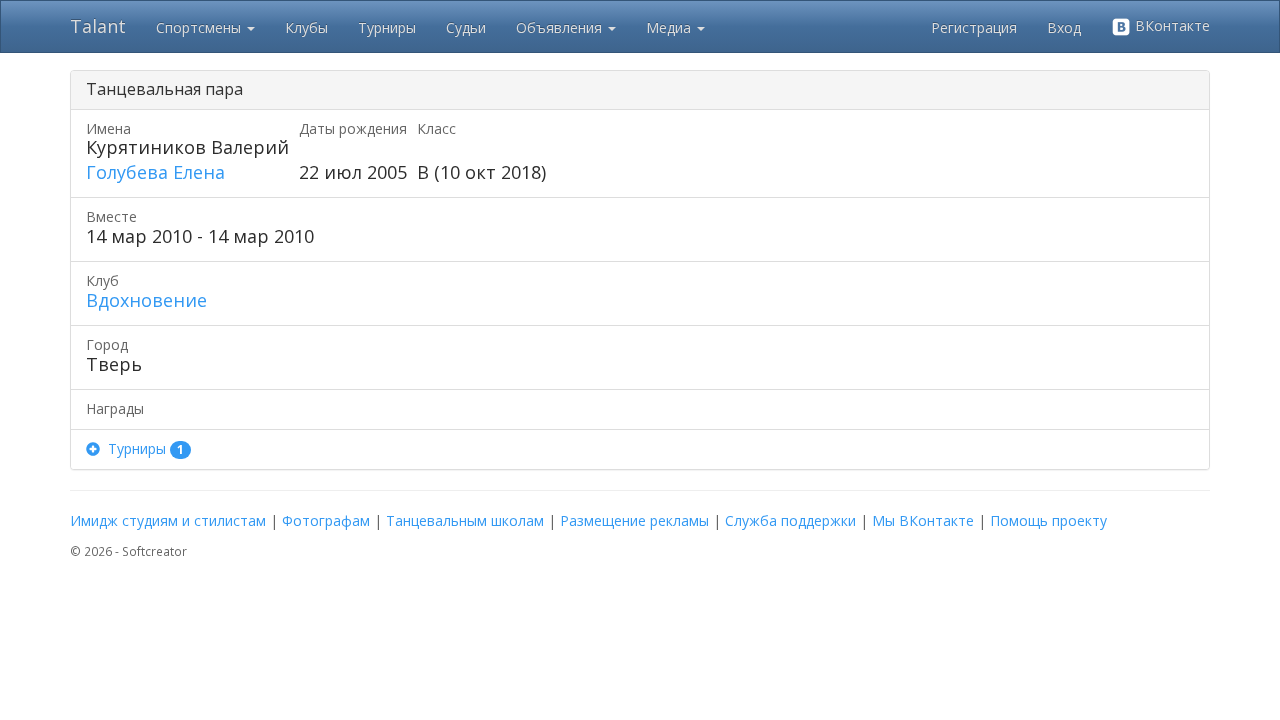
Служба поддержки (790, 520)
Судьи (466, 27)
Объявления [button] (561, 27)
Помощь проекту (1048, 520)
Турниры (387, 27)
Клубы (306, 27)
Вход (1064, 27)
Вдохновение (146, 300)
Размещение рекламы (634, 520)
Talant (98, 26)
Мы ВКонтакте (923, 520)
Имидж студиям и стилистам (168, 520)
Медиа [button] (670, 27)
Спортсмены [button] (200, 27)
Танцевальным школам (465, 520)
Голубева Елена (155, 172)
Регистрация (974, 27)
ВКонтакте (1170, 25)
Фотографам (326, 520)
